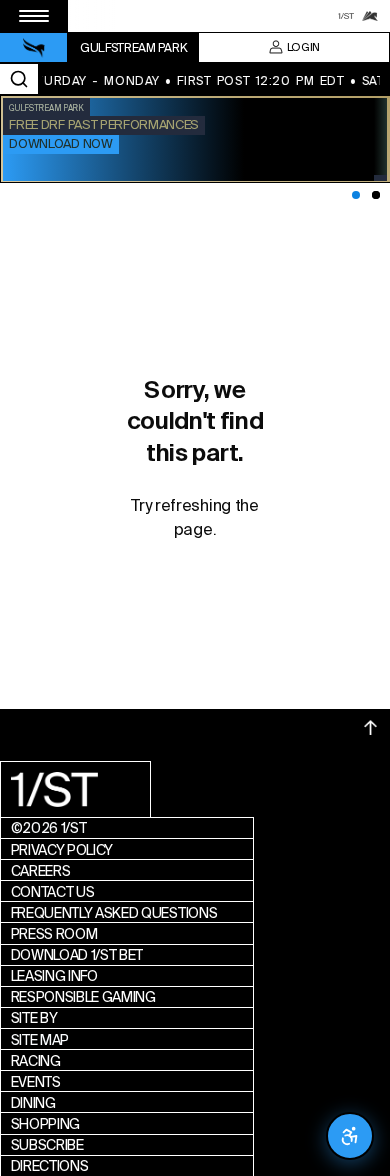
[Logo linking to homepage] (34, 48)
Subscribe (47, 1145)
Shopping (45, 1124)
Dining (33, 1103)
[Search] (19, 79)
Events (36, 1082)
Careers (41, 871)
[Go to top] (371, 728)
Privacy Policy (62, 850)
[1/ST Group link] (346, 16)
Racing (36, 1061)
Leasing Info (54, 976)
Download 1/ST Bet (77, 955)
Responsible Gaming (83, 997)
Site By (34, 1018)
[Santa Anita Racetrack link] (370, 16)
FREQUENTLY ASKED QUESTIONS (114, 913)
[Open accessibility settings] (350, 1136)
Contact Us (53, 892)
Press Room (54, 934)
